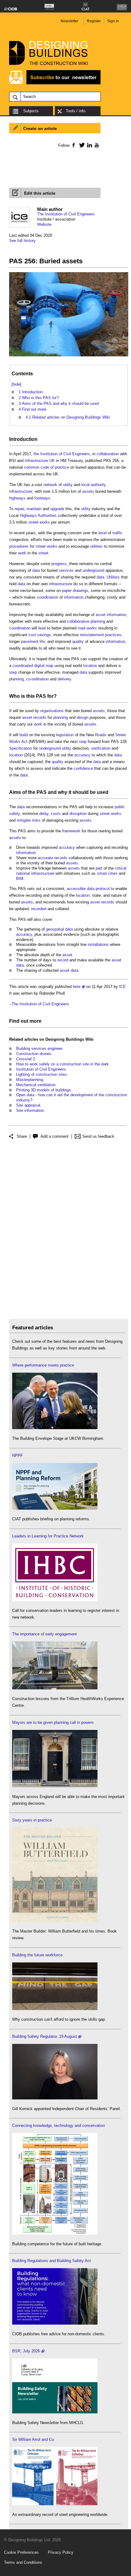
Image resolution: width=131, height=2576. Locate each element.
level (103, 533)
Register (94, 21)
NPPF (18, 1456)
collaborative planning (86, 621)
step (13, 672)
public (120, 807)
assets (88, 491)
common (32, 467)
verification (101, 748)
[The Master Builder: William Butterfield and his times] (55, 1920)
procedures (19, 546)
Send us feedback (98, 1136)
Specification (21, 748)
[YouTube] (96, 145)
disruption (78, 814)
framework (71, 831)
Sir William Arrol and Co (33, 2439)
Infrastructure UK (40, 461)
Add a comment (55, 1136)
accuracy (82, 755)
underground (93, 570)
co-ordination (37, 679)
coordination (48, 597)
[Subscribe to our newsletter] (55, 83)
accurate (45, 858)
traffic (117, 533)
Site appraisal (28, 1105)
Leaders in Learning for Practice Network (48, 1536)
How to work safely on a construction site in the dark (62, 1064)
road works (87, 628)
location (90, 666)
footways (42, 498)
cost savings (40, 635)
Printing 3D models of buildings (44, 1090)
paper (67, 591)
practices (113, 635)
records (40, 717)
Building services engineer (39, 1048)
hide (16, 384)
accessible (76, 889)
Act (24, 742)
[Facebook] (73, 145)
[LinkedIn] (89, 145)
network (50, 485)
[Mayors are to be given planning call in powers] (55, 1786)
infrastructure (21, 491)
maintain (34, 509)
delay (44, 814)
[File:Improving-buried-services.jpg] (69, 357)
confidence (83, 768)
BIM (20, 879)
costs (56, 814)
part (99, 868)
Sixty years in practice (32, 1820)
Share (22, 1136)
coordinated (23, 666)
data (36, 570)
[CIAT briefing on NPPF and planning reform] (55, 1508)
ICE (122, 987)
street (43, 553)
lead (42, 628)
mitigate (24, 820)
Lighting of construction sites (42, 1074)
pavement (30, 641)
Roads (101, 735)
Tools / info (76, 111)
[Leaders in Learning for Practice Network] (55, 1600)
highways (17, 498)
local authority (94, 485)
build (24, 735)
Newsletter (69, 21)
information (74, 597)
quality (78, 641)
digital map (44, 666)
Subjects (31, 111)
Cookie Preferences (21, 2552)
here (77, 987)
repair (19, 509)
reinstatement (92, 635)
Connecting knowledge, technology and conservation (58, 2126)
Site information (30, 1110)
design (83, 717)
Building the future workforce (37, 1955)
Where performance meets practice (43, 1365)
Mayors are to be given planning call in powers (53, 1722)
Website (44, 224)
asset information (111, 615)
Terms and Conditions (23, 2562)
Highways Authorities (38, 515)
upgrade (57, 509)
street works (39, 522)
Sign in (113, 21)
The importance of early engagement (44, 1634)
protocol (103, 889)
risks (36, 820)
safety (14, 814)
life (42, 641)
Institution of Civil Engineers (41, 1069)
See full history (22, 241)
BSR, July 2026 (26, 2351)
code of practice (55, 467)
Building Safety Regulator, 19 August (44, 2036)
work (22, 553)
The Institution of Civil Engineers (66, 214)
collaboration (108, 454)
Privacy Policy (61, 2552)
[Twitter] (81, 145)
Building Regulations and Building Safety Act (51, 2261)
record (63, 960)
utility (68, 485)
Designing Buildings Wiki (69, 1039)
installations (98, 944)
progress (59, 564)
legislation (65, 735)
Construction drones (34, 1054)
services (66, 570)
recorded (39, 909)
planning (16, 679)
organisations (52, 711)
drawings (81, 591)
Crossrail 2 (26, 1059)
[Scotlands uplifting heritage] (55, 2504)
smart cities (107, 873)
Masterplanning (30, 1080)
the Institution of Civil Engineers (62, 454)
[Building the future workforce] (55, 2009)
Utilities (113, 577)
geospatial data (59, 929)
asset (27, 717)
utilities (96, 546)
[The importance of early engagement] (55, 1688)
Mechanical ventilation (36, 1085)
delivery (64, 679)
